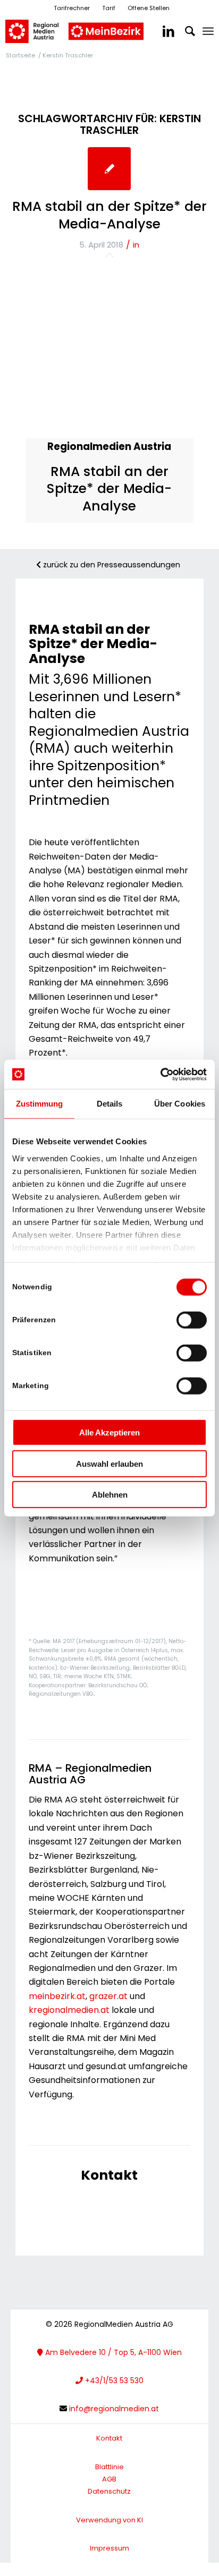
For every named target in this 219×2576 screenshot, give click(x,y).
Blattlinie (109, 2467)
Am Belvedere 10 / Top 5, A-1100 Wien (112, 2352)
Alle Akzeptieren (109, 1432)
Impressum (109, 2548)
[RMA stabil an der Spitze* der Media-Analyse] (109, 169)
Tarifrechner (72, 8)
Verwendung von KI (109, 2520)
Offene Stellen (149, 8)
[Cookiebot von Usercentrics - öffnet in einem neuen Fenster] (160, 1074)
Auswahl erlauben (109, 1463)
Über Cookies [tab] (180, 1104)
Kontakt (109, 2438)
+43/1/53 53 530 (113, 2381)
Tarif (109, 8)
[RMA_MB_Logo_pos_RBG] (89, 31)
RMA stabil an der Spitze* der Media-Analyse (109, 215)
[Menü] (208, 31)
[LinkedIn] (163, 31)
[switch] (192, 1320)
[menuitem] (208, 31)
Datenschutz (109, 2491)
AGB (109, 2479)
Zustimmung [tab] (40, 1104)
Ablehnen (110, 1495)
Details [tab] (110, 1104)
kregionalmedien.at (69, 2010)
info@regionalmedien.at (114, 2409)
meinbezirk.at (57, 1996)
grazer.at (108, 1996)
